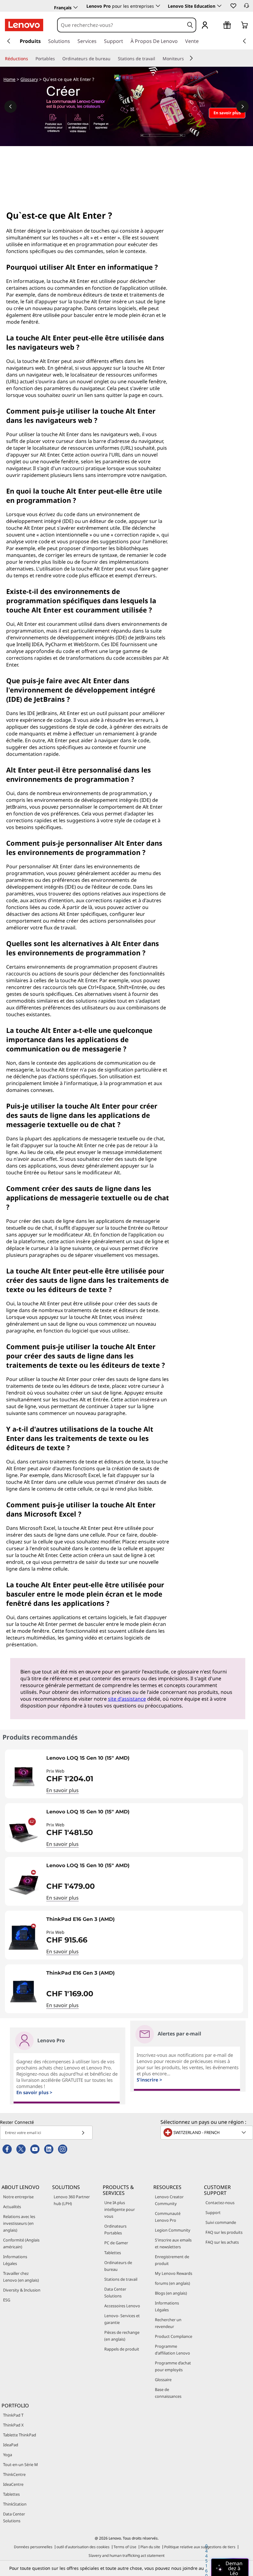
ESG (7, 2300)
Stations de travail (121, 2279)
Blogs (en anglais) (171, 2293)
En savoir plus (62, 1790)
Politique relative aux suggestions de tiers (200, 2547)
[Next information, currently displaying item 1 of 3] (243, 107)
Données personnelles (33, 2547)
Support (213, 2212)
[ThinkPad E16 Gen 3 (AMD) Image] (23, 1938)
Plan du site (150, 2547)
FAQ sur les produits (224, 2232)
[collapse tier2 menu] (191, 58)
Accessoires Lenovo (122, 2306)
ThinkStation (15, 2504)
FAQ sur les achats (222, 2242)
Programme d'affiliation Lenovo (172, 2350)
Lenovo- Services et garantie (122, 2319)
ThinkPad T (13, 2415)
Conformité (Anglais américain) (21, 2243)
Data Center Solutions (115, 2292)
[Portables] (57, 59)
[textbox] (207, 2132)
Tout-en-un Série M (21, 2464)
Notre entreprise (18, 2197)
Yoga (8, 2455)
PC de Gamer (116, 2243)
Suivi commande (221, 2222)
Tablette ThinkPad (20, 2435)
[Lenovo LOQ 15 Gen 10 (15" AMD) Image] (23, 1776)
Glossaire (163, 2380)
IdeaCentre (13, 2484)
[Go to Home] (24, 25)
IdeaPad (11, 2445)
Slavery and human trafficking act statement (126, 2555)
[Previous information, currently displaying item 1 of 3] (10, 107)
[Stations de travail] (158, 59)
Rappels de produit (122, 2349)
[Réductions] (31, 59)
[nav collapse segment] (244, 41)
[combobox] (121, 25)
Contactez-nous (220, 2203)
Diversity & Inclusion (22, 2290)
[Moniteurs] (186, 59)
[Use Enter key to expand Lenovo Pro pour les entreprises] (158, 6)
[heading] (143, 1760)
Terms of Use (125, 2547)
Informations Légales (15, 2260)
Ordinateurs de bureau (118, 2266)
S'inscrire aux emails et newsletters (173, 2243)
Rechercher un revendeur (168, 2323)
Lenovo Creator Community (169, 2200)
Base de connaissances (168, 2393)
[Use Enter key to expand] (217, 25)
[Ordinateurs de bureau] (113, 59)
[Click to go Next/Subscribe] (83, 2133)
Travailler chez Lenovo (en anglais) (21, 2277)
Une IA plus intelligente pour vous (120, 2209)
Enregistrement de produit (172, 2260)
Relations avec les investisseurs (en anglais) (19, 2223)
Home (9, 79)
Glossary (29, 79)
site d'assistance (127, 1699)
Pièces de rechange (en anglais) (122, 2336)
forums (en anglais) (172, 2283)
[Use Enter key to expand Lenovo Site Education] (219, 6)
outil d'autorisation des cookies (83, 2547)
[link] (247, 7)
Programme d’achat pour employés (173, 2366)
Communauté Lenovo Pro (168, 2217)
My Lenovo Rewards (174, 2273)
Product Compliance (174, 2336)
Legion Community (173, 2230)
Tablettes (113, 2253)
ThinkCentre (14, 2474)
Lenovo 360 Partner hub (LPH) (72, 2200)
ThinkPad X (13, 2425)
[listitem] (124, 1774)
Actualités (12, 2207)
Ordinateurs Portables (115, 2229)
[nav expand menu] (9, 41)
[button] (233, 6)
